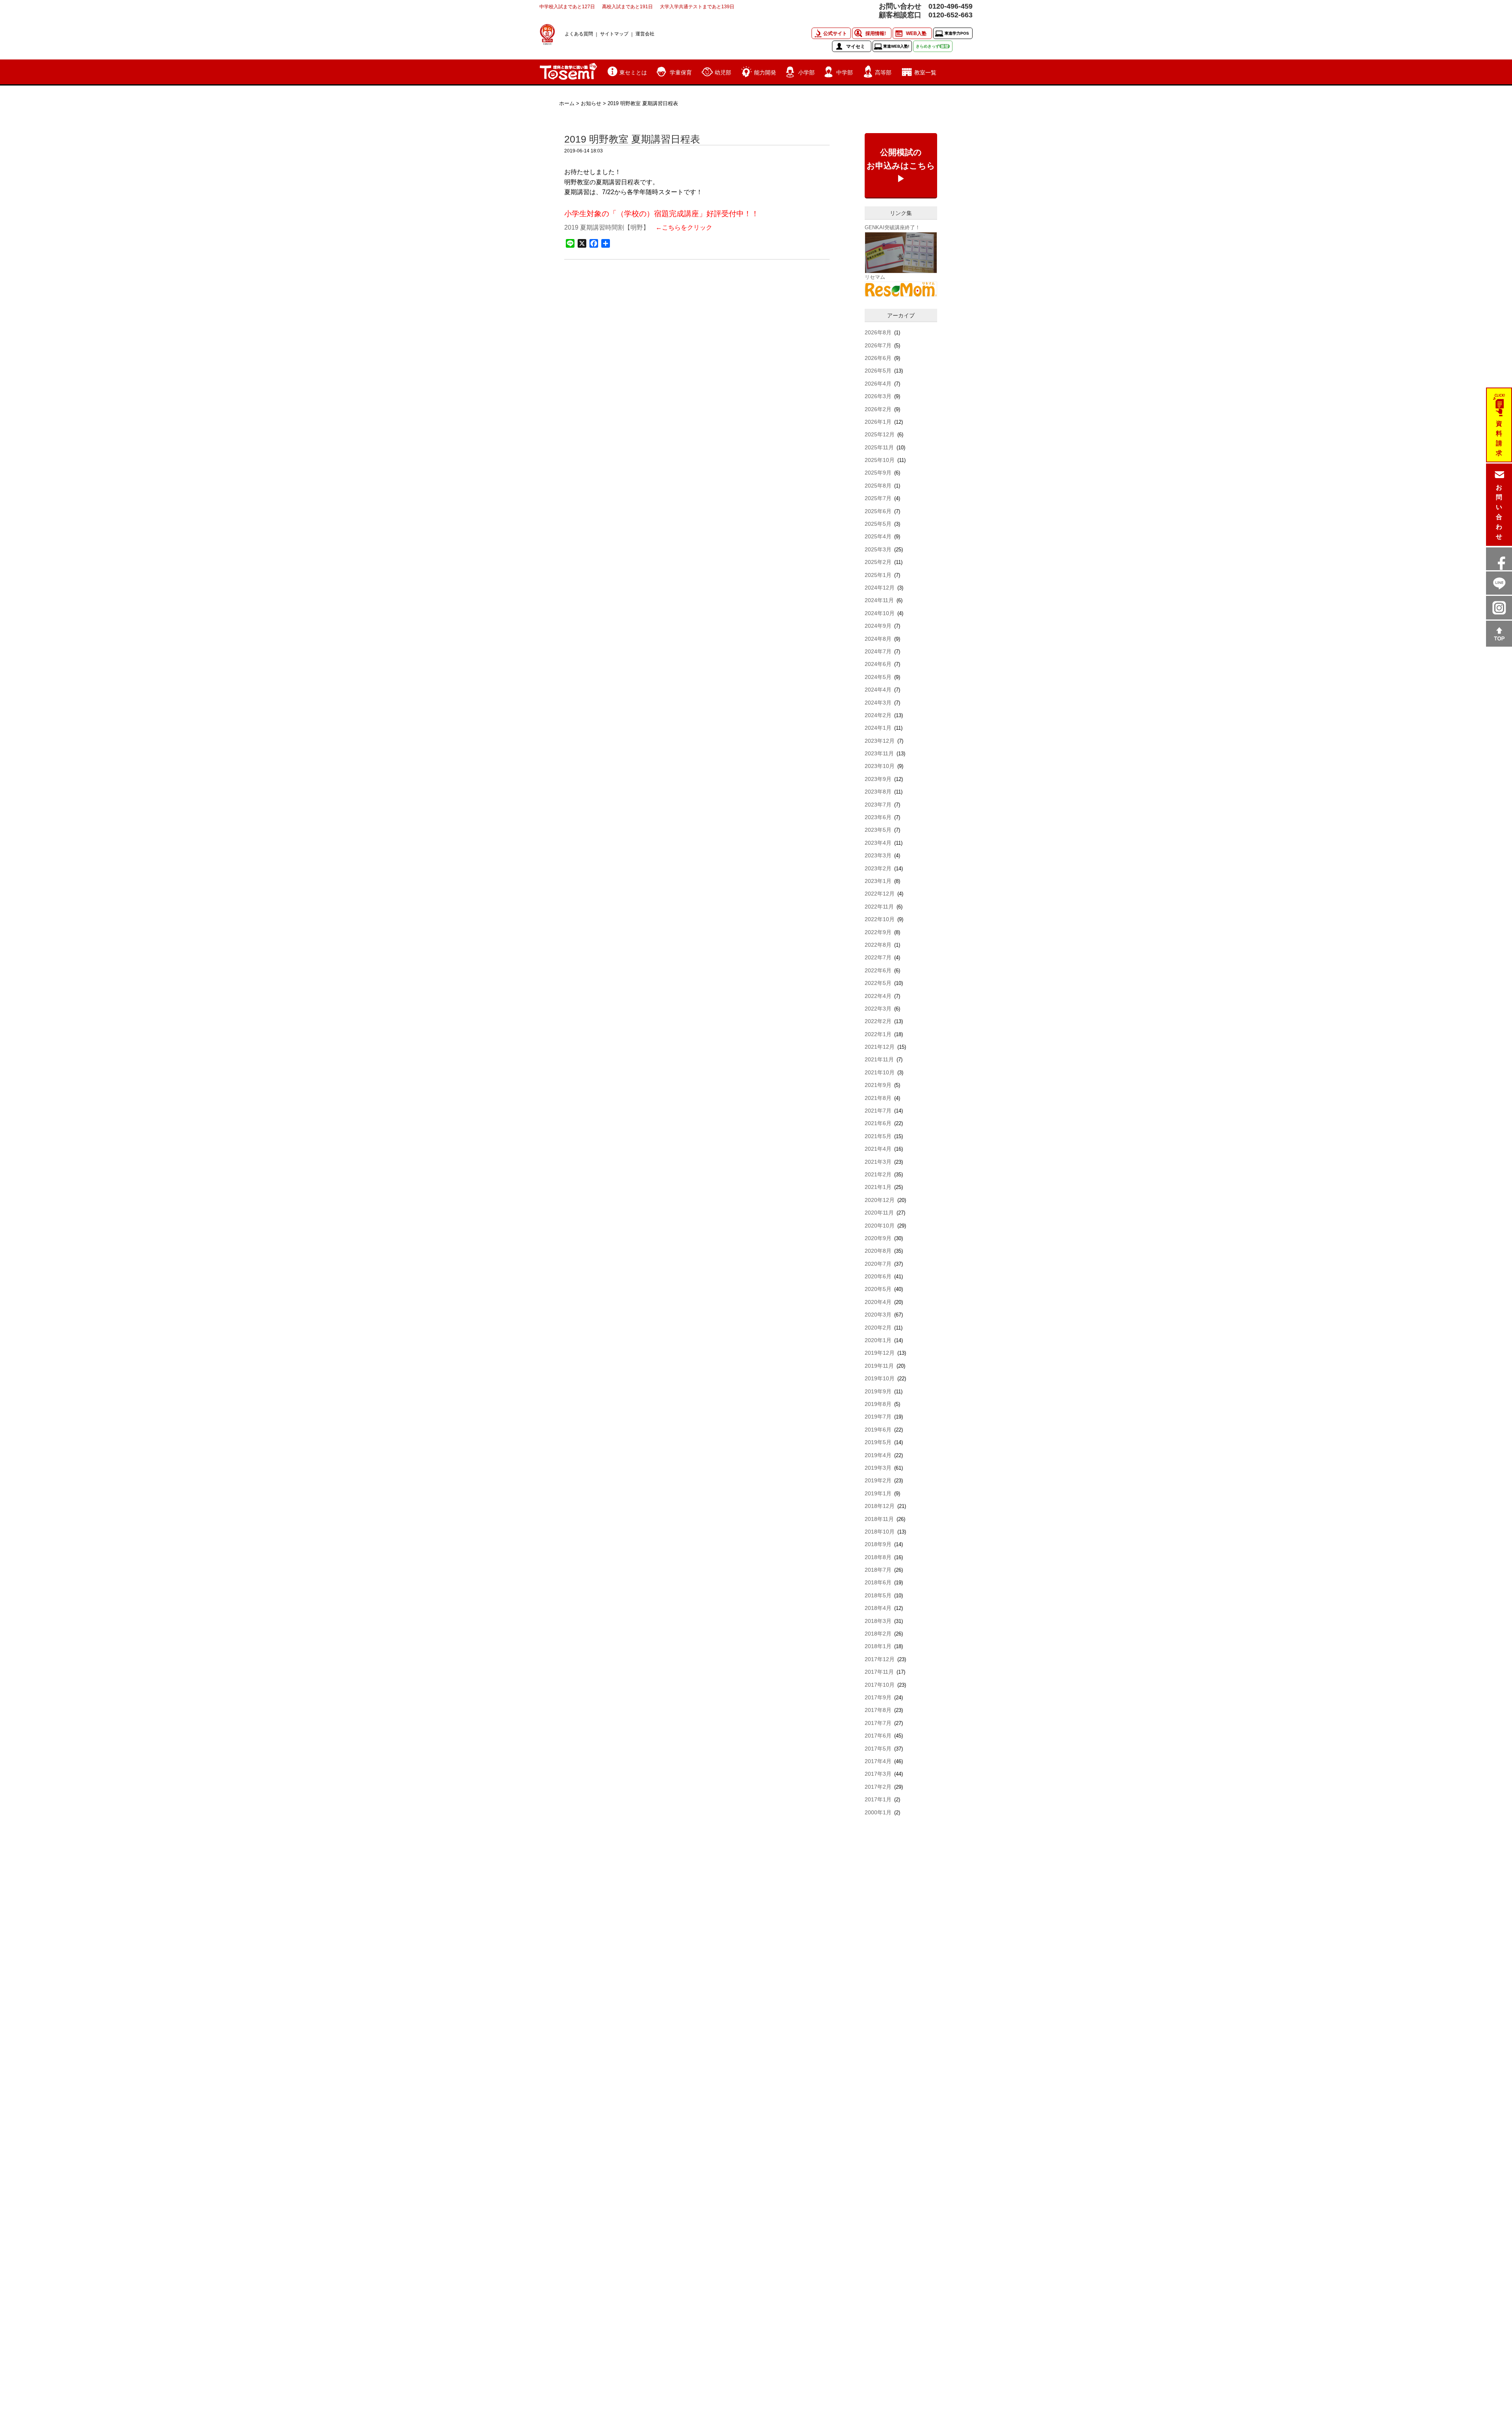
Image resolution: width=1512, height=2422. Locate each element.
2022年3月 (878, 1009)
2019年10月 (880, 1378)
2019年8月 (878, 1404)
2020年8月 (878, 1251)
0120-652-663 (951, 15)
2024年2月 (878, 715)
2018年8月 (878, 1557)
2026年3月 (878, 396)
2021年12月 (880, 1047)
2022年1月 (878, 1034)
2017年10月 (880, 1685)
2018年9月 (878, 1544)
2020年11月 (879, 1213)
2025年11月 (879, 447)
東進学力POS (957, 33)
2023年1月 (878, 881)
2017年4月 (878, 1761)
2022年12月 (880, 894)
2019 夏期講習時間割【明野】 (607, 227)
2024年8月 (878, 639)
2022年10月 (880, 919)
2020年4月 (878, 1302)
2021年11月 (879, 1059)
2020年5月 (878, 1289)
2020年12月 (880, 1200)
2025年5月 (878, 524)
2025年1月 (878, 575)
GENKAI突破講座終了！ (892, 227)
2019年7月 (878, 1417)
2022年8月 (878, 945)
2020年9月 (878, 1238)
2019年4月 (878, 1455)
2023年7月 (878, 805)
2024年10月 (880, 613)
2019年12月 (880, 1353)
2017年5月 (878, 1749)
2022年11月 (879, 907)
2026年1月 (878, 422)
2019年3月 (878, 1468)
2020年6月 (878, 1276)
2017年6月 (878, 1736)
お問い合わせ (1499, 512)
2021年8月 (878, 1098)
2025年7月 (878, 498)
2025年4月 (878, 536)
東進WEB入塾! (896, 46)
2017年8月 (878, 1710)
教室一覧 (925, 72)
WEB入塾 (916, 33)
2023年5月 (878, 830)
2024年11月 (879, 600)
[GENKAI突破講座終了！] (901, 252)
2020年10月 (880, 1226)
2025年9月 (878, 473)
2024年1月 (878, 728)
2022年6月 (878, 970)
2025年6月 (878, 511)
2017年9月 (878, 1697)
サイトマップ (614, 34)
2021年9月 (878, 1085)
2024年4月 (878, 690)
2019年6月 (878, 1430)
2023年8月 (878, 792)
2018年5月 (878, 1595)
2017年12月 (880, 1659)
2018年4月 (878, 1608)
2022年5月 (878, 983)
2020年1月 (878, 1340)
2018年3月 (878, 1621)
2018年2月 (878, 1634)
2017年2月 (878, 1787)
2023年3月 (878, 855)
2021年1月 (878, 1187)
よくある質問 (579, 34)
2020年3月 (878, 1315)
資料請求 (1499, 438)
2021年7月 (878, 1111)
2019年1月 (878, 1493)
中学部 (845, 72)
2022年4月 (878, 996)
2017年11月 (879, 1672)
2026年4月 (878, 384)
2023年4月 (878, 843)
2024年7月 (878, 651)
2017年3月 (878, 1774)
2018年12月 (880, 1506)
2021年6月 (878, 1123)
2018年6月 (878, 1582)
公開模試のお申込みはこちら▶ (901, 165)
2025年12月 (880, 434)
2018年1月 (878, 1646)
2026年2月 (878, 409)
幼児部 (723, 72)
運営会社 (645, 34)
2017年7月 (878, 1723)
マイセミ (856, 46)
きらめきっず (932, 46)
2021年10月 (880, 1072)
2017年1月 (878, 1799)
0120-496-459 (951, 6)
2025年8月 (878, 486)
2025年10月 (880, 460)
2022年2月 (878, 1021)
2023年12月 (880, 741)
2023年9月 (878, 779)
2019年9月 (878, 1391)
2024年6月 (878, 664)
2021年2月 (878, 1174)
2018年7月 (878, 1570)
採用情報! (876, 33)
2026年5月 (878, 371)
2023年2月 (878, 868)
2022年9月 (878, 932)
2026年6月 (878, 358)
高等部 (883, 72)
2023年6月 (878, 817)
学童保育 (681, 72)
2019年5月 (878, 1442)
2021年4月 (878, 1149)
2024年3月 (878, 703)
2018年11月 (879, 1519)
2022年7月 (878, 957)
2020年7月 (878, 1264)
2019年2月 (878, 1480)
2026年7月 (878, 345)
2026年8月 (878, 332)
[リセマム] (901, 289)
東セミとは (633, 72)
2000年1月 (878, 1812)
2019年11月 (879, 1366)
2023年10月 (880, 766)
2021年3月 (878, 1162)
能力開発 (765, 72)
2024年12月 (880, 588)
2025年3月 (878, 549)
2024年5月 (878, 677)
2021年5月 (878, 1136)
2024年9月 (878, 626)
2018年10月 (880, 1532)
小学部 (806, 72)
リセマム (875, 277)
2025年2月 (878, 562)
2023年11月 (879, 753)
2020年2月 (878, 1328)
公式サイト (835, 33)
